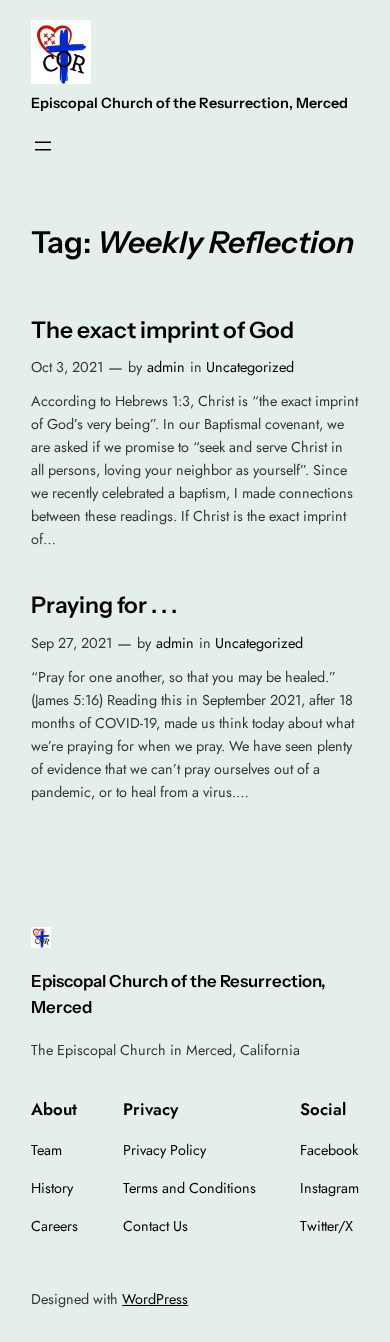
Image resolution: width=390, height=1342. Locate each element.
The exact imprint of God (162, 330)
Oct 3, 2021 (67, 367)
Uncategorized (250, 367)
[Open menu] (43, 146)
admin (166, 367)
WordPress (155, 1299)
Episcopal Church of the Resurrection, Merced (189, 103)
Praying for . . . (104, 605)
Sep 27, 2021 (71, 643)
